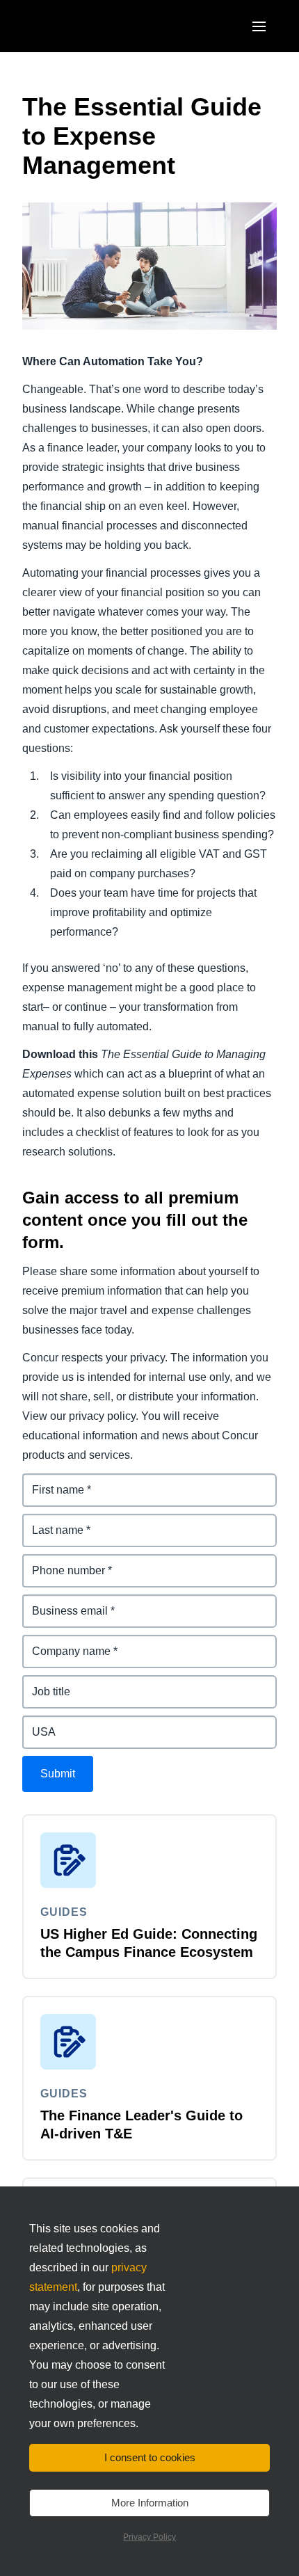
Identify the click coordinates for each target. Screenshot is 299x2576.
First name (50, 1481)
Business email (63, 1602)
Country (44, 1723)
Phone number (62, 1562)
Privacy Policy (149, 2537)
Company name (64, 1643)
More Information (150, 2503)
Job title (43, 1683)
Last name (50, 1522)
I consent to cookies (150, 2457)
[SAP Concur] (87, 26)
